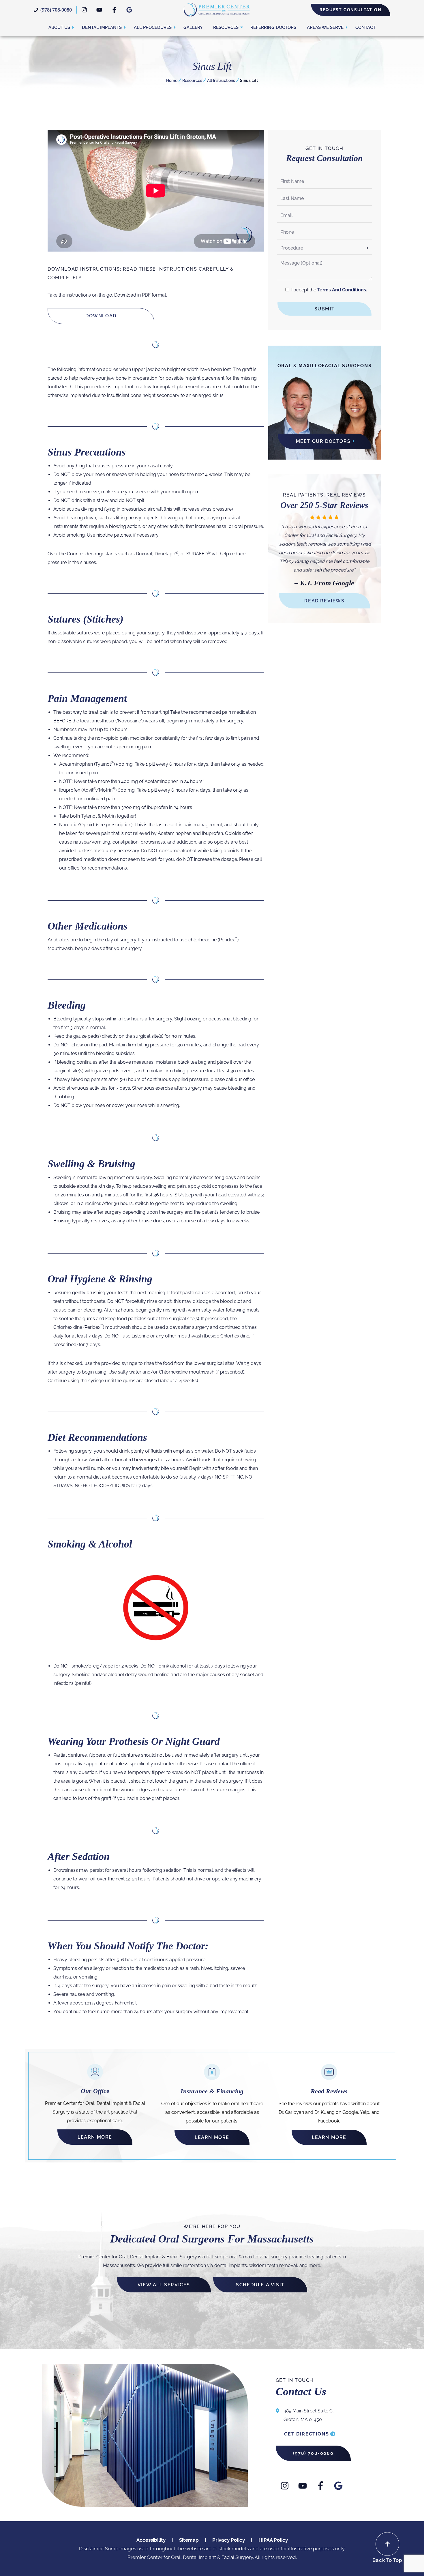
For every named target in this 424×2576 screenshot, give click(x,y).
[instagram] (84, 10)
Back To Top (387, 2560)
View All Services (164, 2284)
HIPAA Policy (273, 2540)
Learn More (95, 2137)
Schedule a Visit (260, 2284)
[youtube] (99, 10)
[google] (129, 10)
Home (172, 80)
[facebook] (114, 10)
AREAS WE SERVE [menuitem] (325, 27)
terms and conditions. (342, 290)
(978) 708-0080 (56, 10)
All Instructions (221, 80)
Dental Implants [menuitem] (102, 27)
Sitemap (189, 2540)
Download (101, 316)
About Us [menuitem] (59, 27)
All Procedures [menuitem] (153, 27)
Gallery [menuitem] (193, 27)
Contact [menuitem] (365, 27)
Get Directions (306, 2434)
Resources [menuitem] (226, 27)
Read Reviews (324, 601)
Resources (192, 80)
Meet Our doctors (323, 441)
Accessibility (151, 2540)
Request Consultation (351, 10)
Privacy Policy (229, 2540)
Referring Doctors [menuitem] (273, 27)
